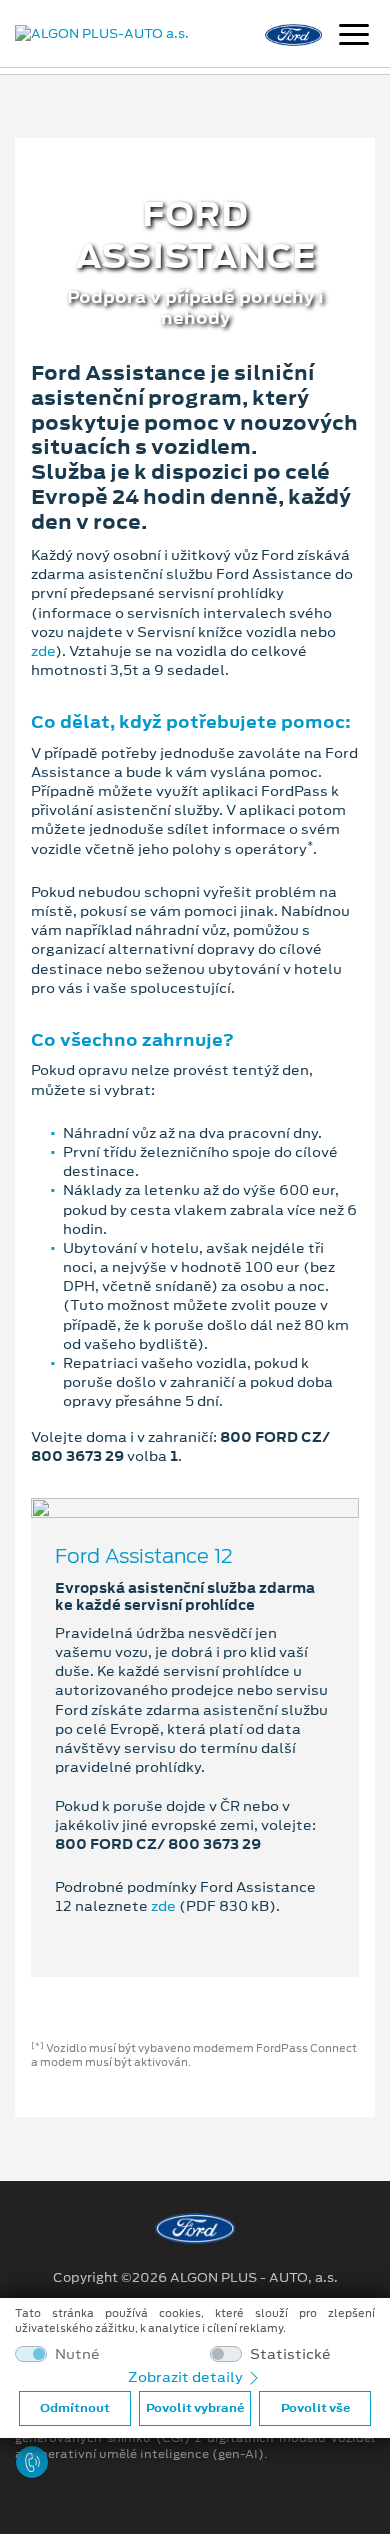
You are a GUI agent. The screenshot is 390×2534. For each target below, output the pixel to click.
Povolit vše (315, 2408)
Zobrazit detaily (187, 2377)
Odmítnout (75, 2408)
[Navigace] (354, 37)
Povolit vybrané (195, 2408)
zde (43, 651)
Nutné (77, 2354)
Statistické (290, 2354)
